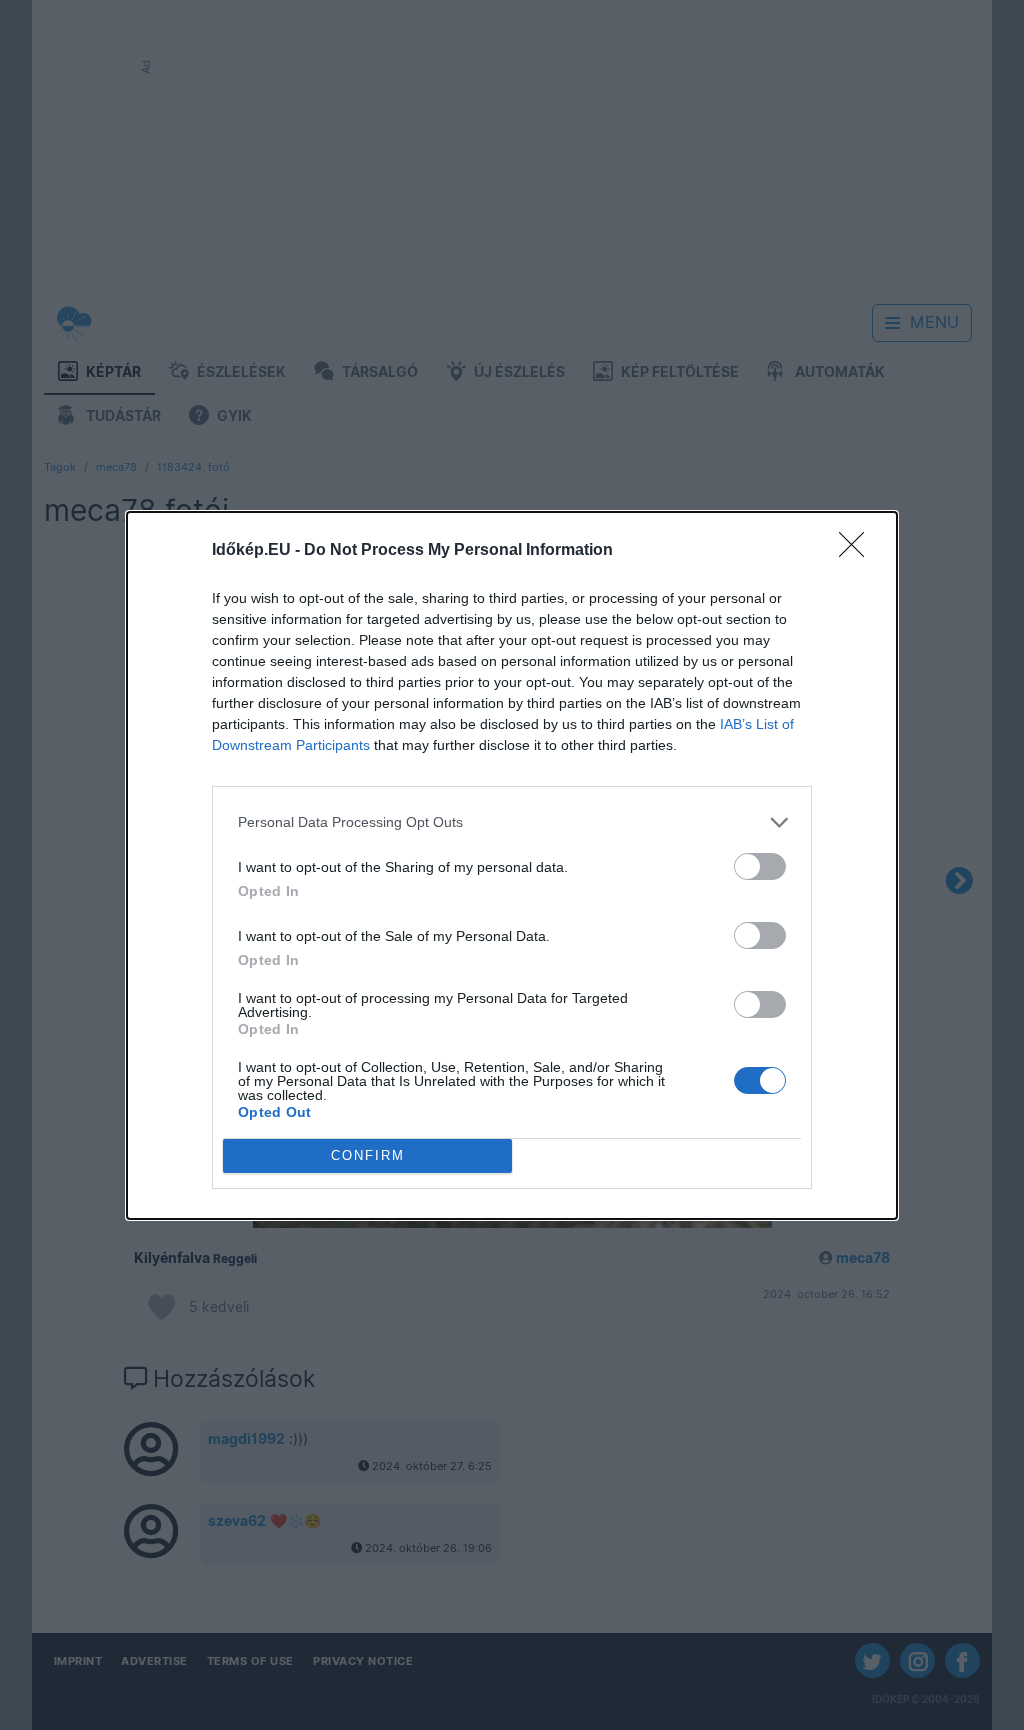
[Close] (858, 551)
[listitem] (512, 822)
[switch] (760, 866)
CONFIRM (368, 1155)
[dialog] (512, 865)
